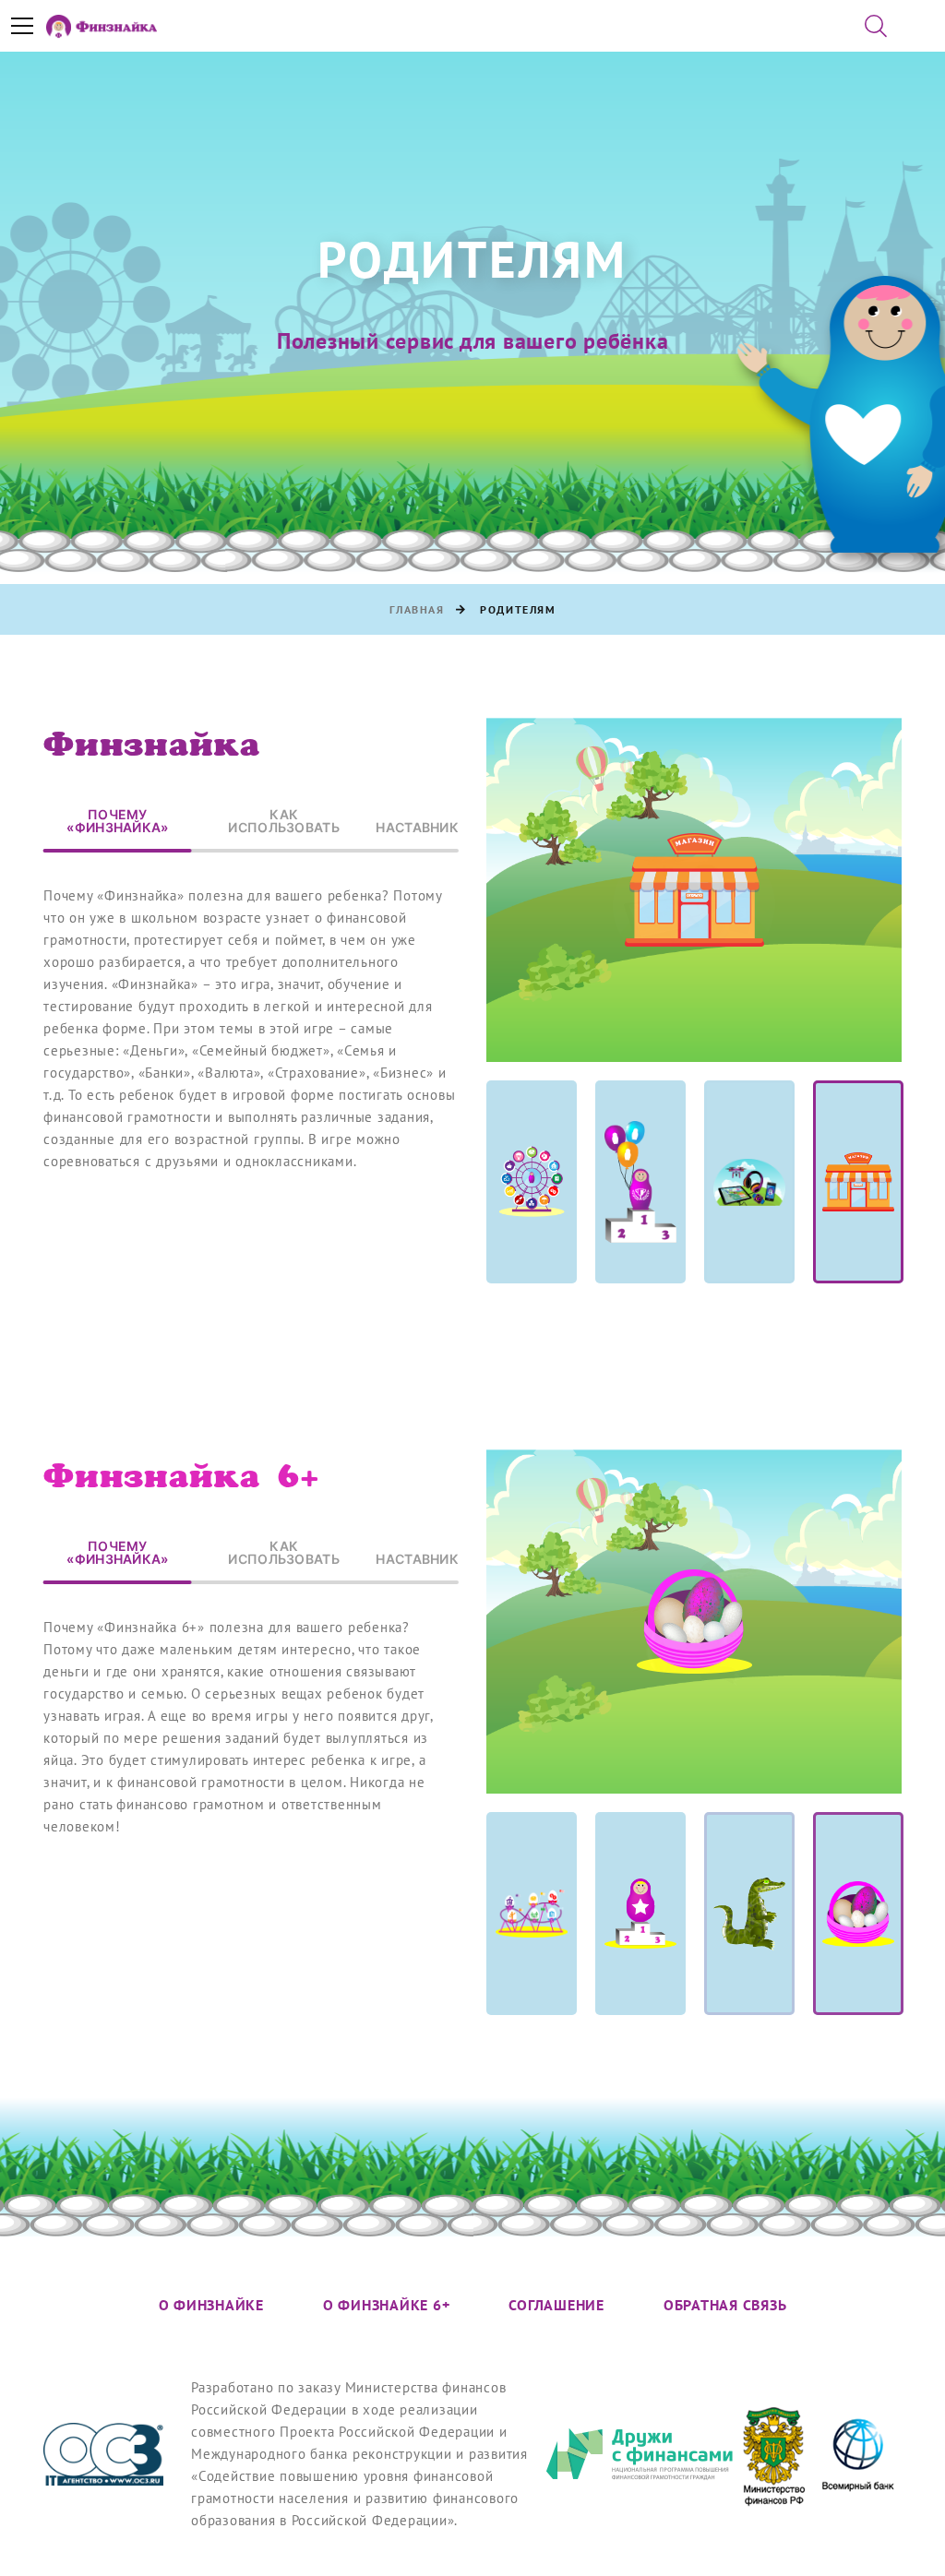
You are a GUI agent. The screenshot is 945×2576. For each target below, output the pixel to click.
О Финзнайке (211, 2306)
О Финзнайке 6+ (387, 2306)
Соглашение (556, 2306)
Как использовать (283, 822)
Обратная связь (725, 2306)
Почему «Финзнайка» (117, 822)
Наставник (417, 828)
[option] (694, 890)
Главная (417, 610)
